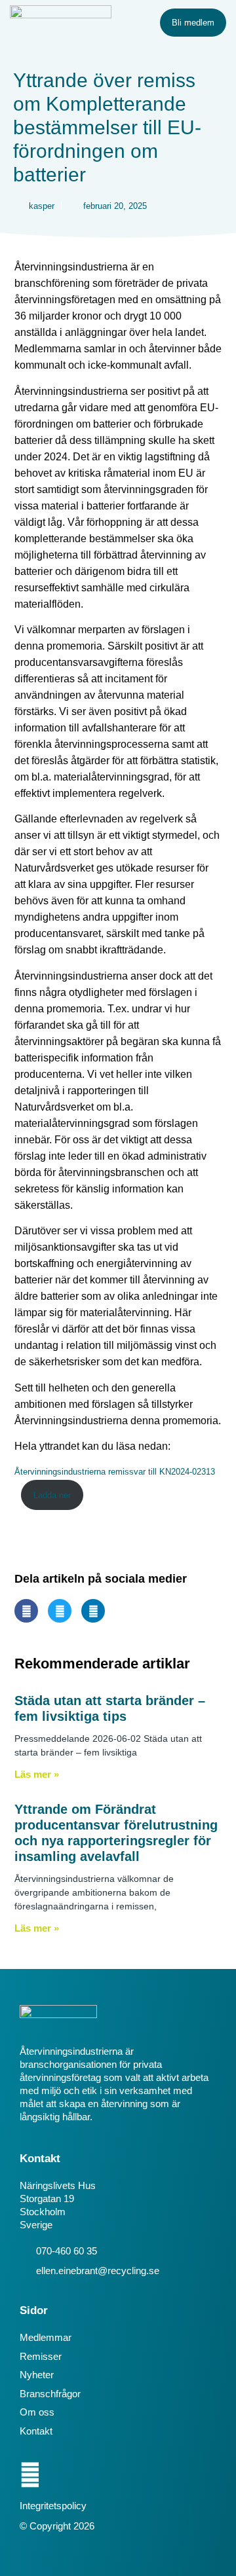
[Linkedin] (30, 2475)
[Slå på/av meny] (140, 23)
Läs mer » (37, 1774)
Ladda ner (52, 1495)
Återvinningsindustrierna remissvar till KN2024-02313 (115, 1472)
